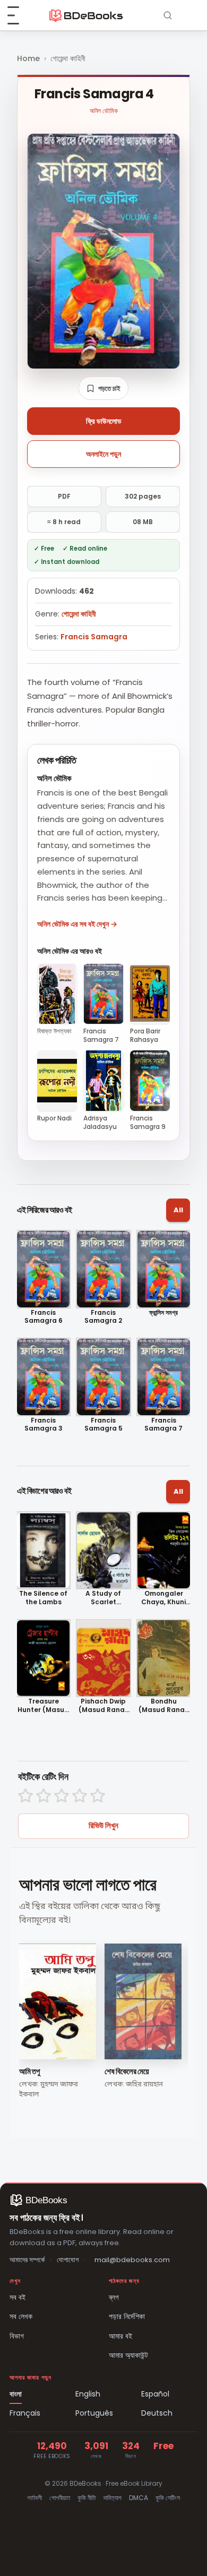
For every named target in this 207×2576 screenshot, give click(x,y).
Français (25, 2413)
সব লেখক (21, 2316)
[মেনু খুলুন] (19, 15)
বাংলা (16, 2394)
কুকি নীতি (87, 2498)
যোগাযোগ (68, 2260)
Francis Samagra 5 (103, 1424)
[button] (103, 388)
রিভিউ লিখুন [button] (103, 1825)
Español (155, 2394)
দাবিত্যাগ (113, 2498)
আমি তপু (29, 2071)
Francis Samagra (94, 637)
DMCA (139, 2498)
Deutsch (157, 2413)
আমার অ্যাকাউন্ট (128, 2355)
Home (28, 58)
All (178, 1210)
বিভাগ (17, 2336)
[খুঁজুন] (168, 15)
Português (94, 2413)
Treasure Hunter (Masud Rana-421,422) (43, 1705)
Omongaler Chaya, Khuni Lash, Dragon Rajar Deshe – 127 (164, 1598)
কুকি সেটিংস (168, 2498)
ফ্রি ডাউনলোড (104, 421)
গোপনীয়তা (60, 2498)
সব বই (18, 2297)
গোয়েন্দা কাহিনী (68, 58)
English (88, 2394)
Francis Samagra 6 (44, 1317)
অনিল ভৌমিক (104, 111)
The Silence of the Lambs (43, 1598)
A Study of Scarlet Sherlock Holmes (103, 1598)
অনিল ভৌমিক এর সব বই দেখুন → (77, 924)
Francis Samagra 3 (44, 1424)
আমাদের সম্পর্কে (27, 2260)
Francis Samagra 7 (163, 1424)
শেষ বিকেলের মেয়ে (127, 2071)
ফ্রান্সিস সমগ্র (163, 1313)
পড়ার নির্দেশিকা (127, 2316)
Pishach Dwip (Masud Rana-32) (103, 1705)
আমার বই (120, 2336)
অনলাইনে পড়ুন (103, 454)
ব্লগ (114, 2297)
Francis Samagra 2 (103, 1317)
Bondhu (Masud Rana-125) (163, 1705)
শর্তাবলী (34, 2498)
